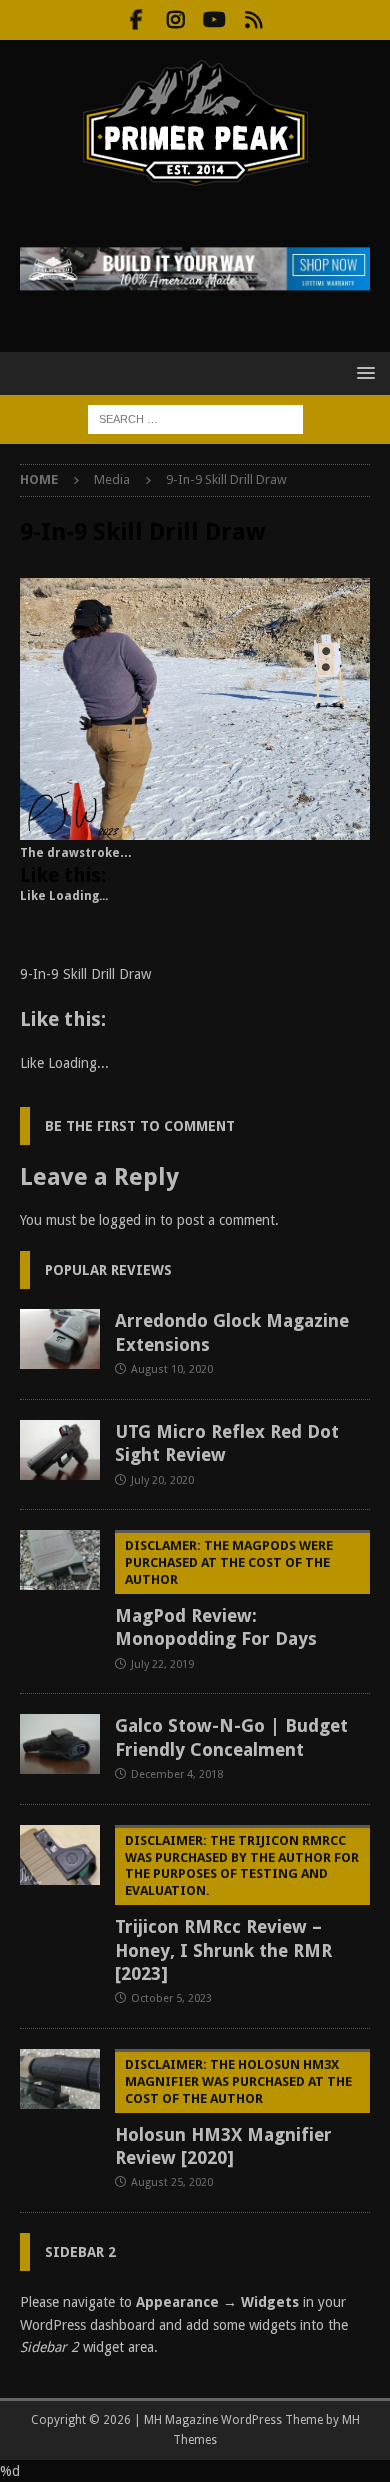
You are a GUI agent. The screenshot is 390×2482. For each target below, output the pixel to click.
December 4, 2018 (177, 1774)
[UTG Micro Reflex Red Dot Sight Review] (60, 1450)
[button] (362, 372)
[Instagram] (175, 20)
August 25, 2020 (172, 2182)
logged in (127, 1220)
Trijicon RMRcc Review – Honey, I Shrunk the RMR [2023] (237, 1908)
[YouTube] (214, 20)
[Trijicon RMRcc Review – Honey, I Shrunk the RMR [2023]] (60, 1855)
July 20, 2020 (162, 1480)
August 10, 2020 (172, 1369)
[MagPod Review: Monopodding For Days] (60, 1560)
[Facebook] (136, 20)
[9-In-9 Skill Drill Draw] (195, 829)
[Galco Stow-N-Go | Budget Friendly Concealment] (60, 1744)
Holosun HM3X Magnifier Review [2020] (233, 2112)
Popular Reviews (108, 1270)
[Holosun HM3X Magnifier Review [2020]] (60, 2079)
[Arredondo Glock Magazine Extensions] (60, 1339)
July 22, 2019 (162, 1664)
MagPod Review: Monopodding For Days (224, 1593)
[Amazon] (253, 20)
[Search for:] (195, 418)
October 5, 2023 (171, 1998)
